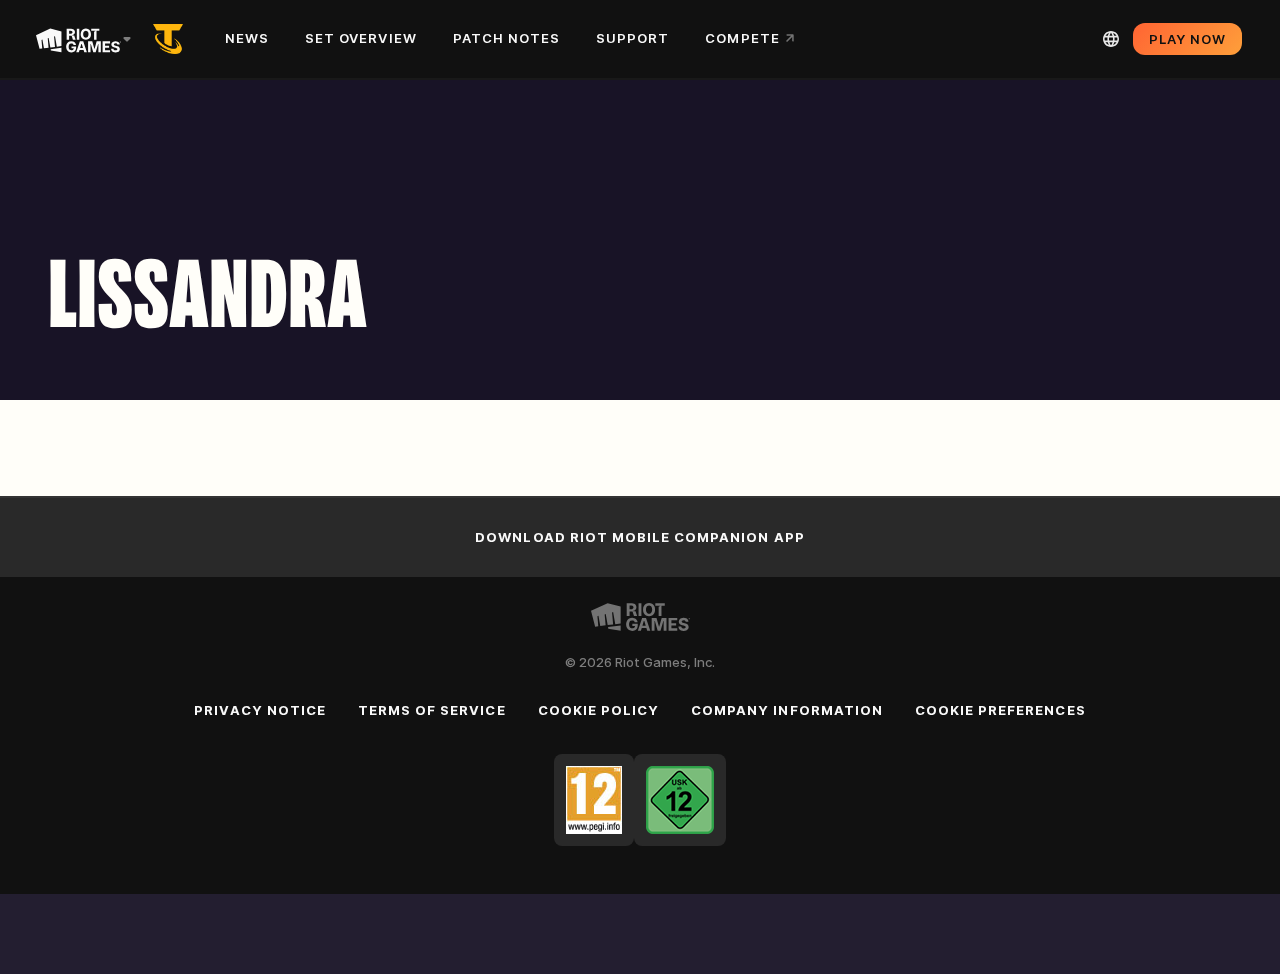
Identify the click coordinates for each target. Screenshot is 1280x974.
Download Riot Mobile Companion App (639, 537)
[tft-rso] (172, 39)
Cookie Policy (599, 710)
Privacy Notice (260, 710)
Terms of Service (432, 710)
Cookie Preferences (1000, 710)
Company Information (787, 710)
